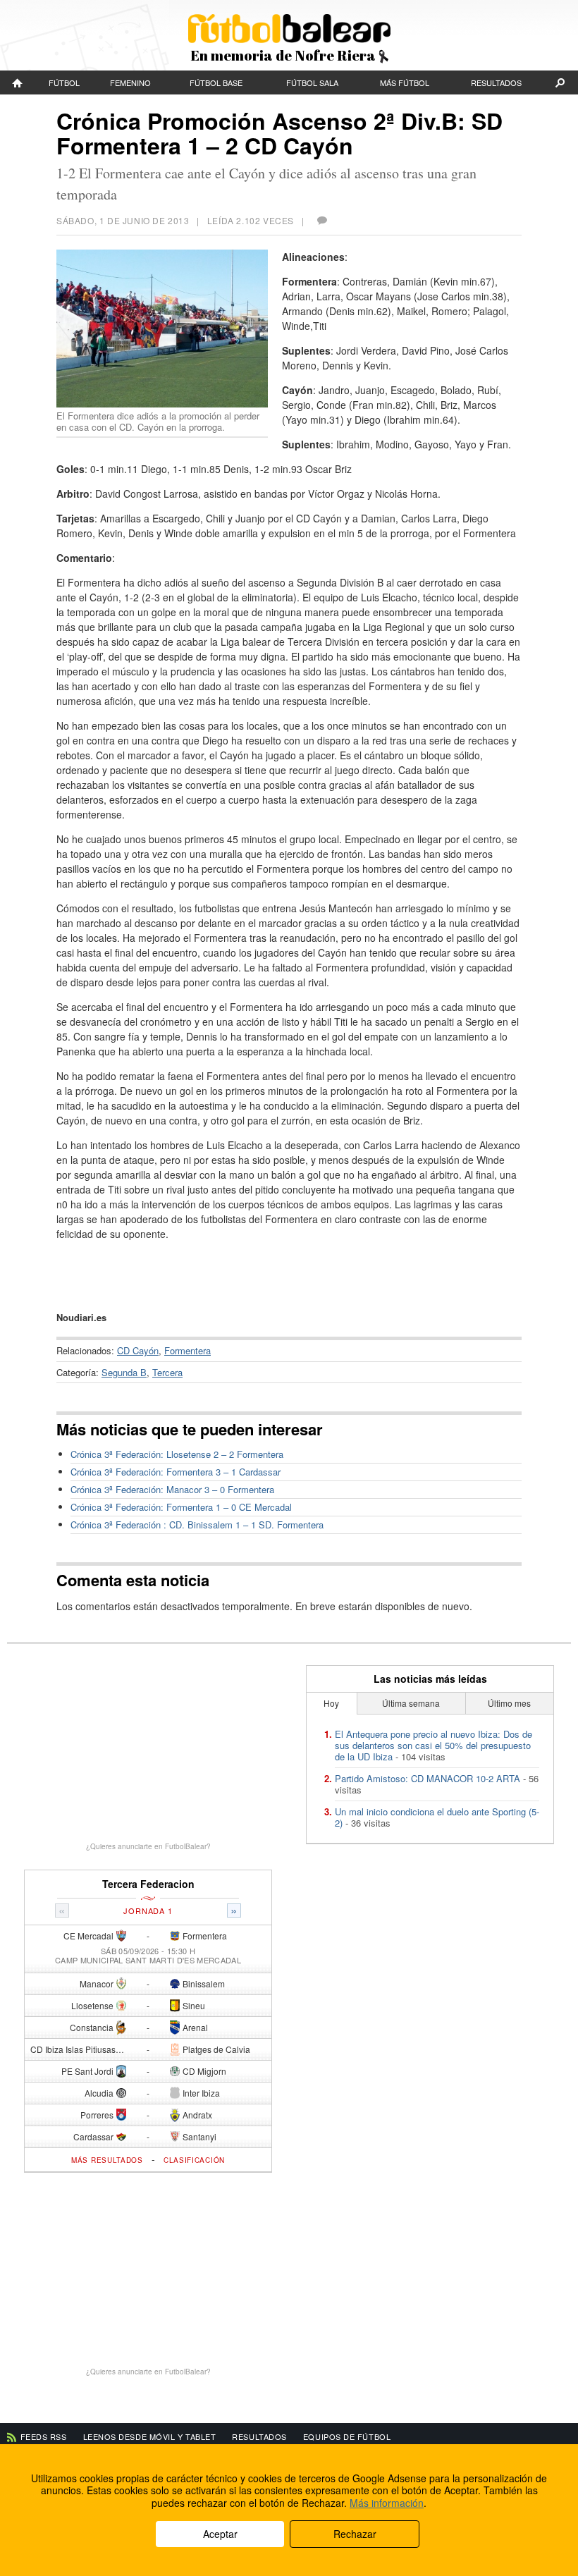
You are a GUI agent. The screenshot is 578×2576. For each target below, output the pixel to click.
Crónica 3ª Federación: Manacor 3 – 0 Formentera (172, 1489)
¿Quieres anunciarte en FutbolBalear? (148, 1846)
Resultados (496, 82)
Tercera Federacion (148, 1884)
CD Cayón (138, 1350)
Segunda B (124, 1372)
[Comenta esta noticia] (321, 220)
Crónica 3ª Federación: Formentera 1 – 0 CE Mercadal (181, 1507)
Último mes (509, 1703)
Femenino (130, 82)
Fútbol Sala (312, 82)
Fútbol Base (216, 82)
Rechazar (355, 2534)
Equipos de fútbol (347, 2436)
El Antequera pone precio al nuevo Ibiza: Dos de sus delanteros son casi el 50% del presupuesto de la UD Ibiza (433, 1745)
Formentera (187, 1350)
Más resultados (107, 2160)
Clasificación (194, 2160)
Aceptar (220, 2534)
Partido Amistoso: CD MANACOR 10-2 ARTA (428, 1778)
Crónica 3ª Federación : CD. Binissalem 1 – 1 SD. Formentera (197, 1525)
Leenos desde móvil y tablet (150, 2436)
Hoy (331, 1703)
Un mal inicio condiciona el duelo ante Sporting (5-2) (437, 1817)
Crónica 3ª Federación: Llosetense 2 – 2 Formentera (177, 1454)
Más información (387, 2503)
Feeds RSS (44, 2436)
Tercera (167, 1372)
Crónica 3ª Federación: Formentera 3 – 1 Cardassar (176, 1472)
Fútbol (64, 82)
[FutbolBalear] (18, 82)
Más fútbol (405, 82)
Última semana (411, 1703)
